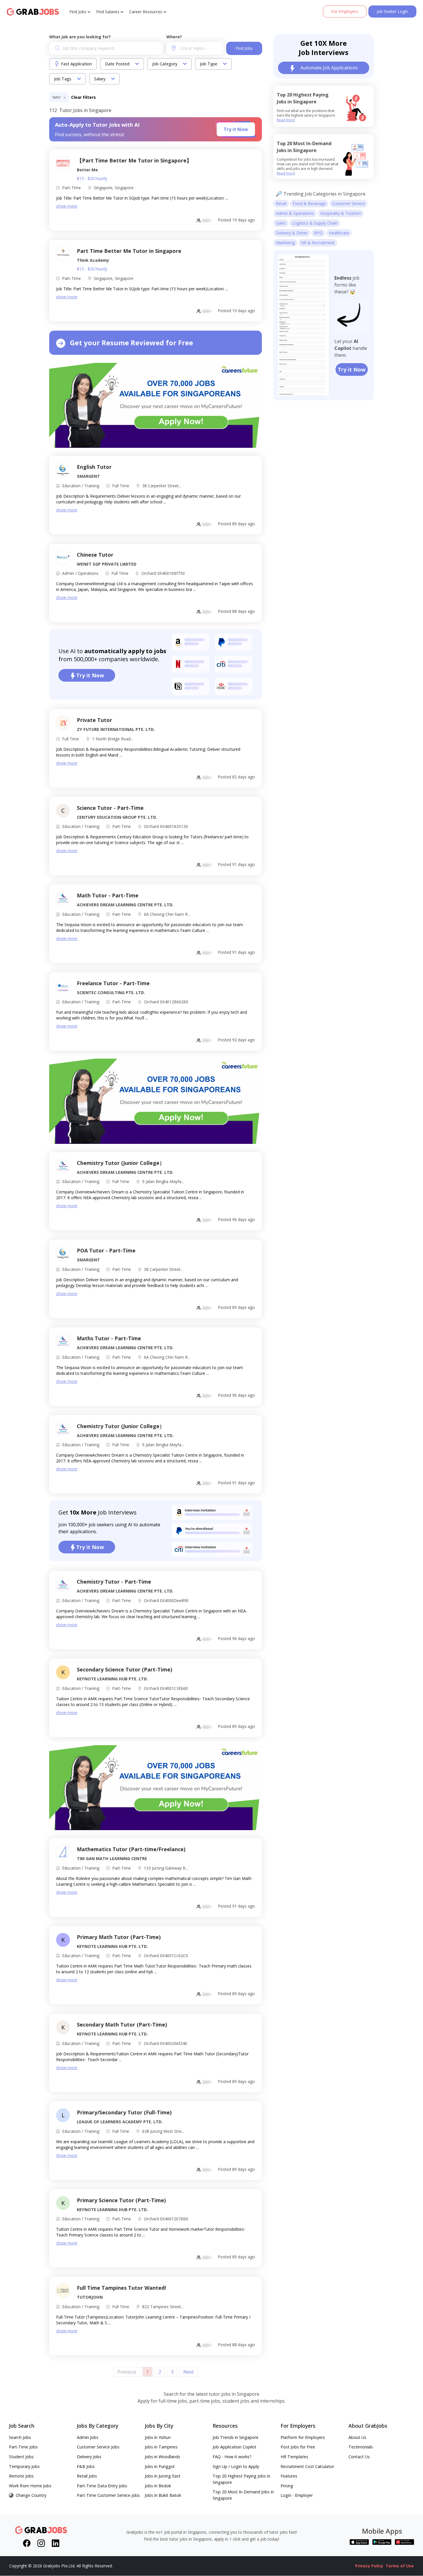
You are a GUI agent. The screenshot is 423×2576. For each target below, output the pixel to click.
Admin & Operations (295, 213)
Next (188, 2372)
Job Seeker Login (392, 11)
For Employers (345, 11)
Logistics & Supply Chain (315, 223)
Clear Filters (83, 97)
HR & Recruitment (318, 243)
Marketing (285, 243)
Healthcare (339, 233)
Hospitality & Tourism (341, 213)
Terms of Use (400, 2566)
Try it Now (236, 129)
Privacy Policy (369, 2566)
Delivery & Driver (292, 233)
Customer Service (348, 203)
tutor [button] (57, 97)
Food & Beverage (309, 203)
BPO (318, 233)
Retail (281, 203)
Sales (281, 223)
